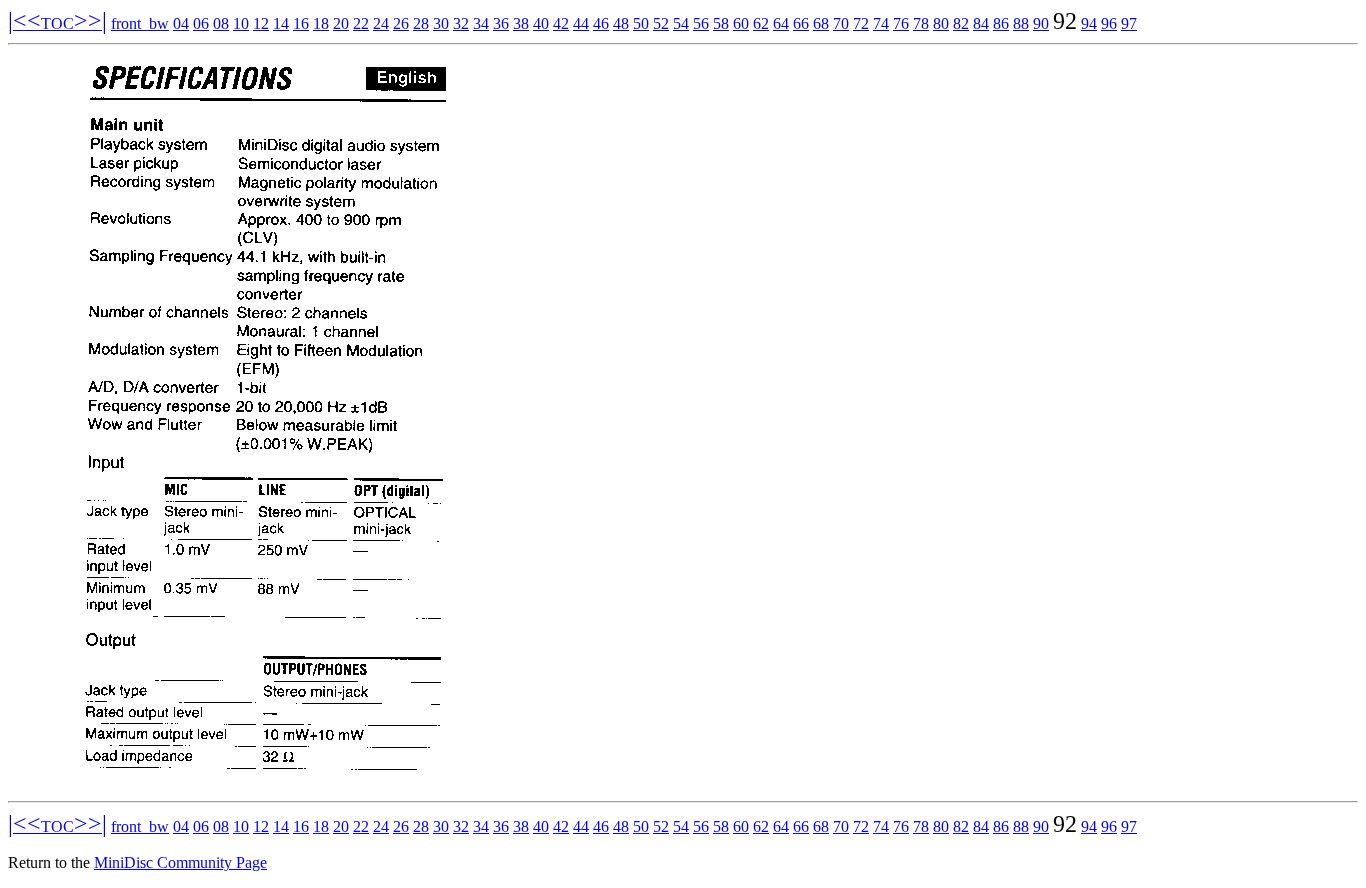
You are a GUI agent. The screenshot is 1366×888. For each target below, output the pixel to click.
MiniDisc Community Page (180, 862)
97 (1129, 23)
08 (221, 23)
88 (1021, 23)
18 (321, 23)
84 (981, 23)
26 (401, 23)
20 (341, 23)
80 (941, 23)
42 (561, 23)
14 (281, 23)
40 (541, 23)
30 (441, 23)
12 (261, 23)
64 (781, 23)
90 (1041, 23)
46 (601, 23)
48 (621, 23)
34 (481, 23)
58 (721, 23)
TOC (57, 23)
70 (841, 23)
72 (861, 23)
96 (1109, 23)
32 (461, 23)
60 (741, 23)
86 (1001, 23)
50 (641, 23)
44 (581, 23)
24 (381, 23)
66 (801, 23)
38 (521, 23)
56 (701, 23)
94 (1089, 23)
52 (661, 23)
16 (301, 23)
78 (921, 23)
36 (501, 23)
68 (821, 23)
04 (181, 23)
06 (201, 23)
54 (681, 23)
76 (901, 23)
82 (961, 23)
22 (361, 23)
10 (241, 23)
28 (421, 23)
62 (761, 23)
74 (881, 23)
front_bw (140, 23)
